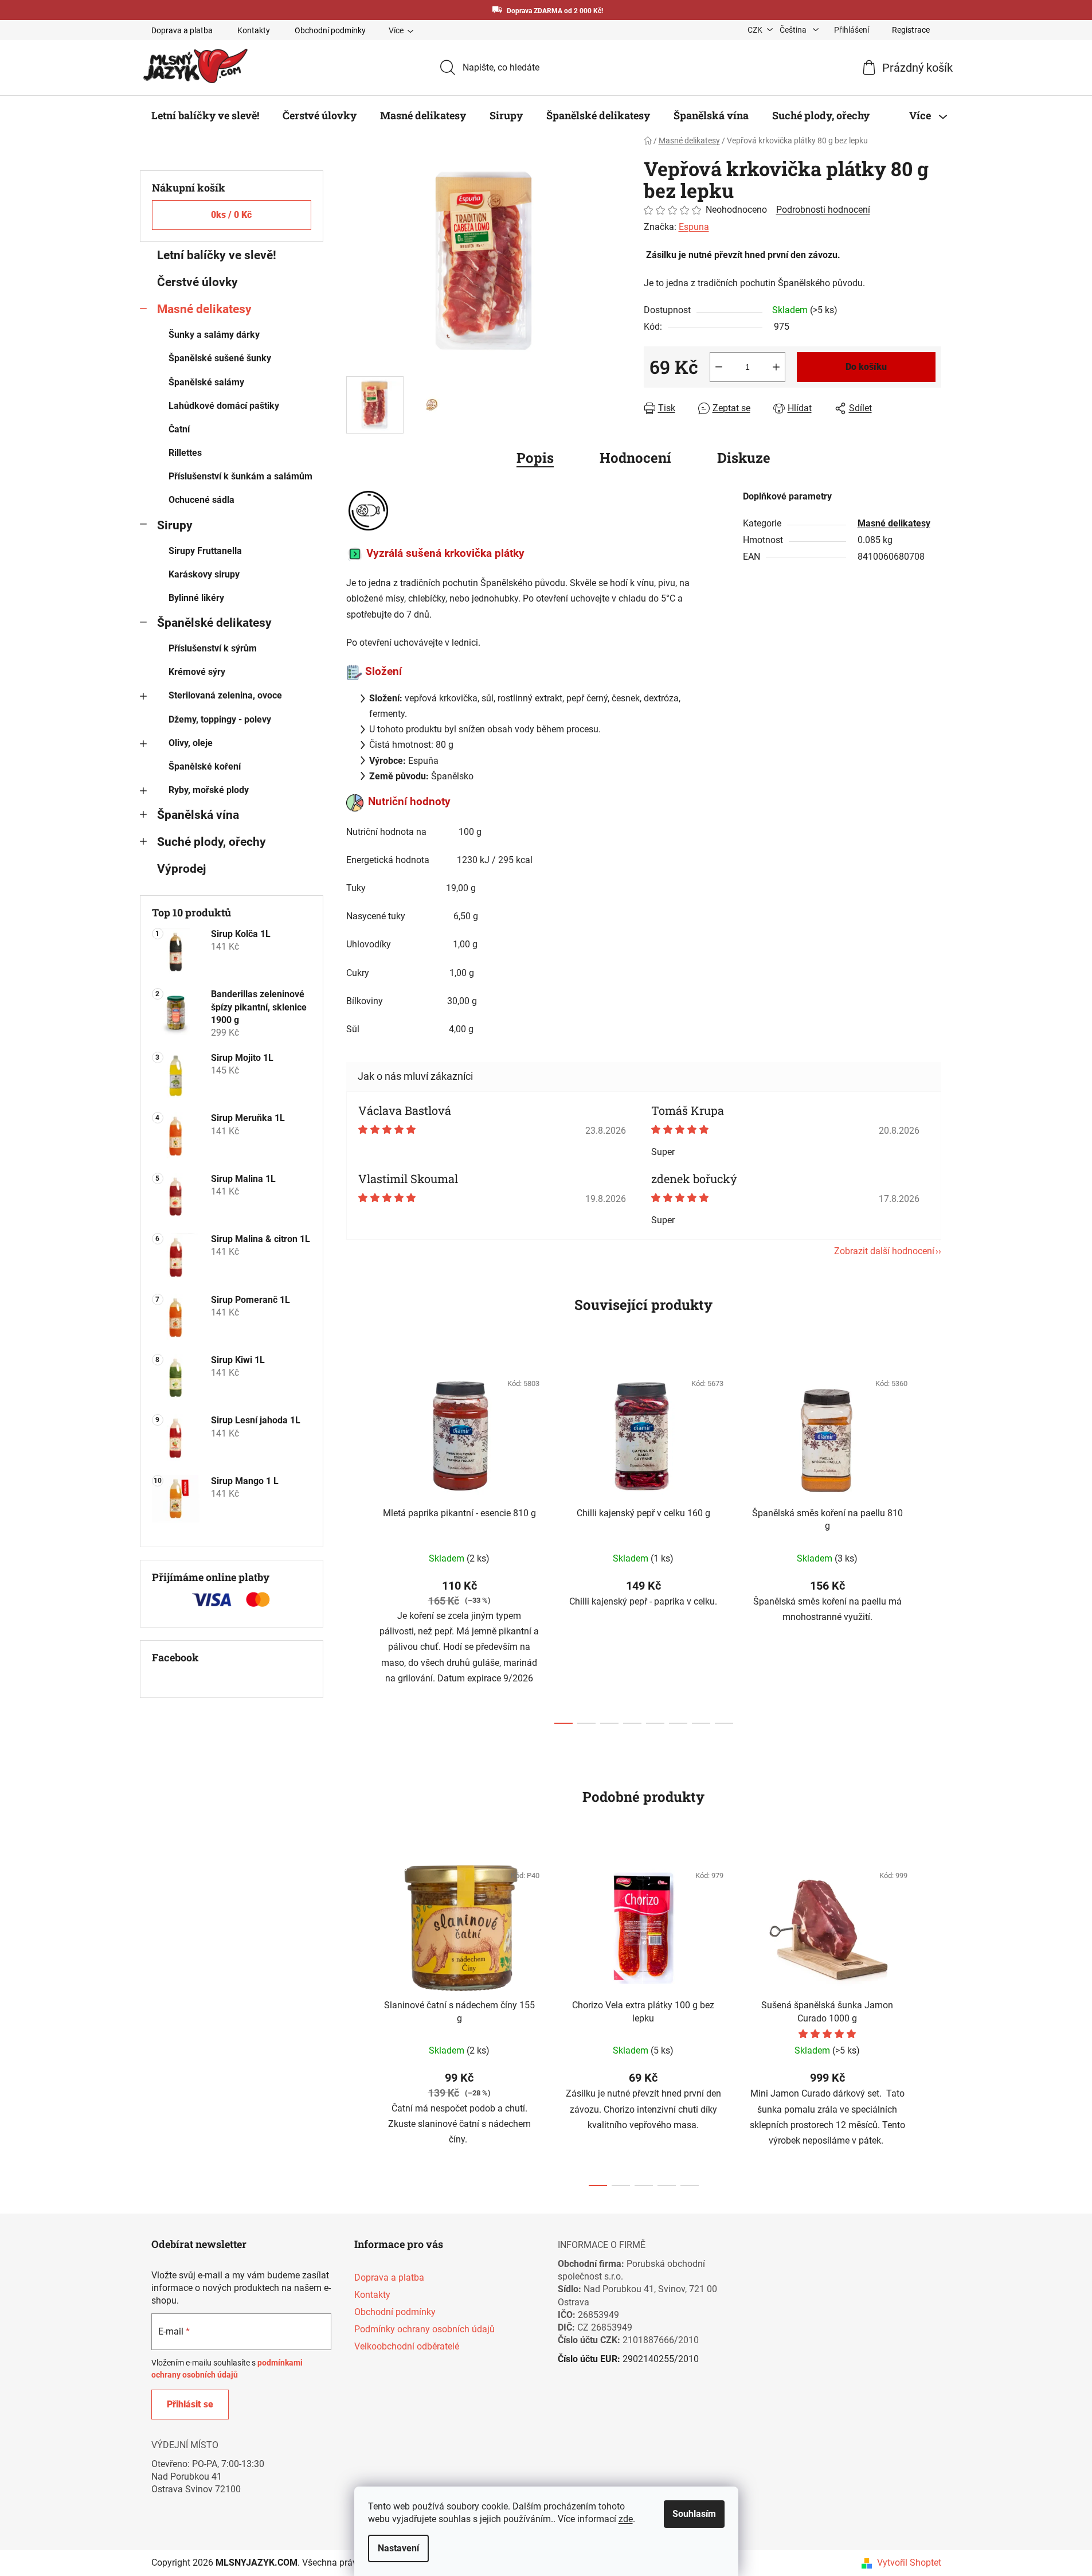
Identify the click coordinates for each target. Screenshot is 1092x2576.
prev (355, 1544)
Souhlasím (694, 2514)
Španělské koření (205, 766)
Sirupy (175, 525)
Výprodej (181, 869)
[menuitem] (205, 115)
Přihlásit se (190, 2404)
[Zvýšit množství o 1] (776, 367)
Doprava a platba (182, 30)
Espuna (694, 227)
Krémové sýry (197, 672)
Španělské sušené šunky (220, 358)
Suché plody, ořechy (212, 842)
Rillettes (185, 453)
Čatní (179, 429)
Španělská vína (198, 815)
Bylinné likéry (196, 598)
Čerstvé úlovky (197, 282)
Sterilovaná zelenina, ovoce (225, 695)
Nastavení (398, 2548)
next (932, 1544)
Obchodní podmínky (330, 30)
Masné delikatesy (204, 309)
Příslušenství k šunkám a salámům (240, 476)
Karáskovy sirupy (204, 574)
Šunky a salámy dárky (214, 335)
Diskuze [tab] (744, 458)
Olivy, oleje (191, 743)
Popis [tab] (535, 458)
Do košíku (866, 367)
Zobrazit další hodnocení (884, 1251)
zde (626, 2519)
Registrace (911, 30)
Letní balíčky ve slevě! (217, 255)
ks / (231, 215)
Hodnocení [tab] (635, 458)
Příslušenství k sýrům (213, 648)
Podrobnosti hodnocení (823, 210)
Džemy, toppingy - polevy (220, 719)
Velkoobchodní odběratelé (407, 2346)
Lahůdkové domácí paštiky (224, 406)
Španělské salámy (206, 382)
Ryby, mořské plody (209, 790)
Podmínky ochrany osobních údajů (424, 2329)
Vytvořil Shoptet (909, 2563)
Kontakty (254, 30)
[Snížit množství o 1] (719, 367)
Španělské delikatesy (214, 623)
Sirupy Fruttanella (205, 551)
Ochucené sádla (201, 500)
